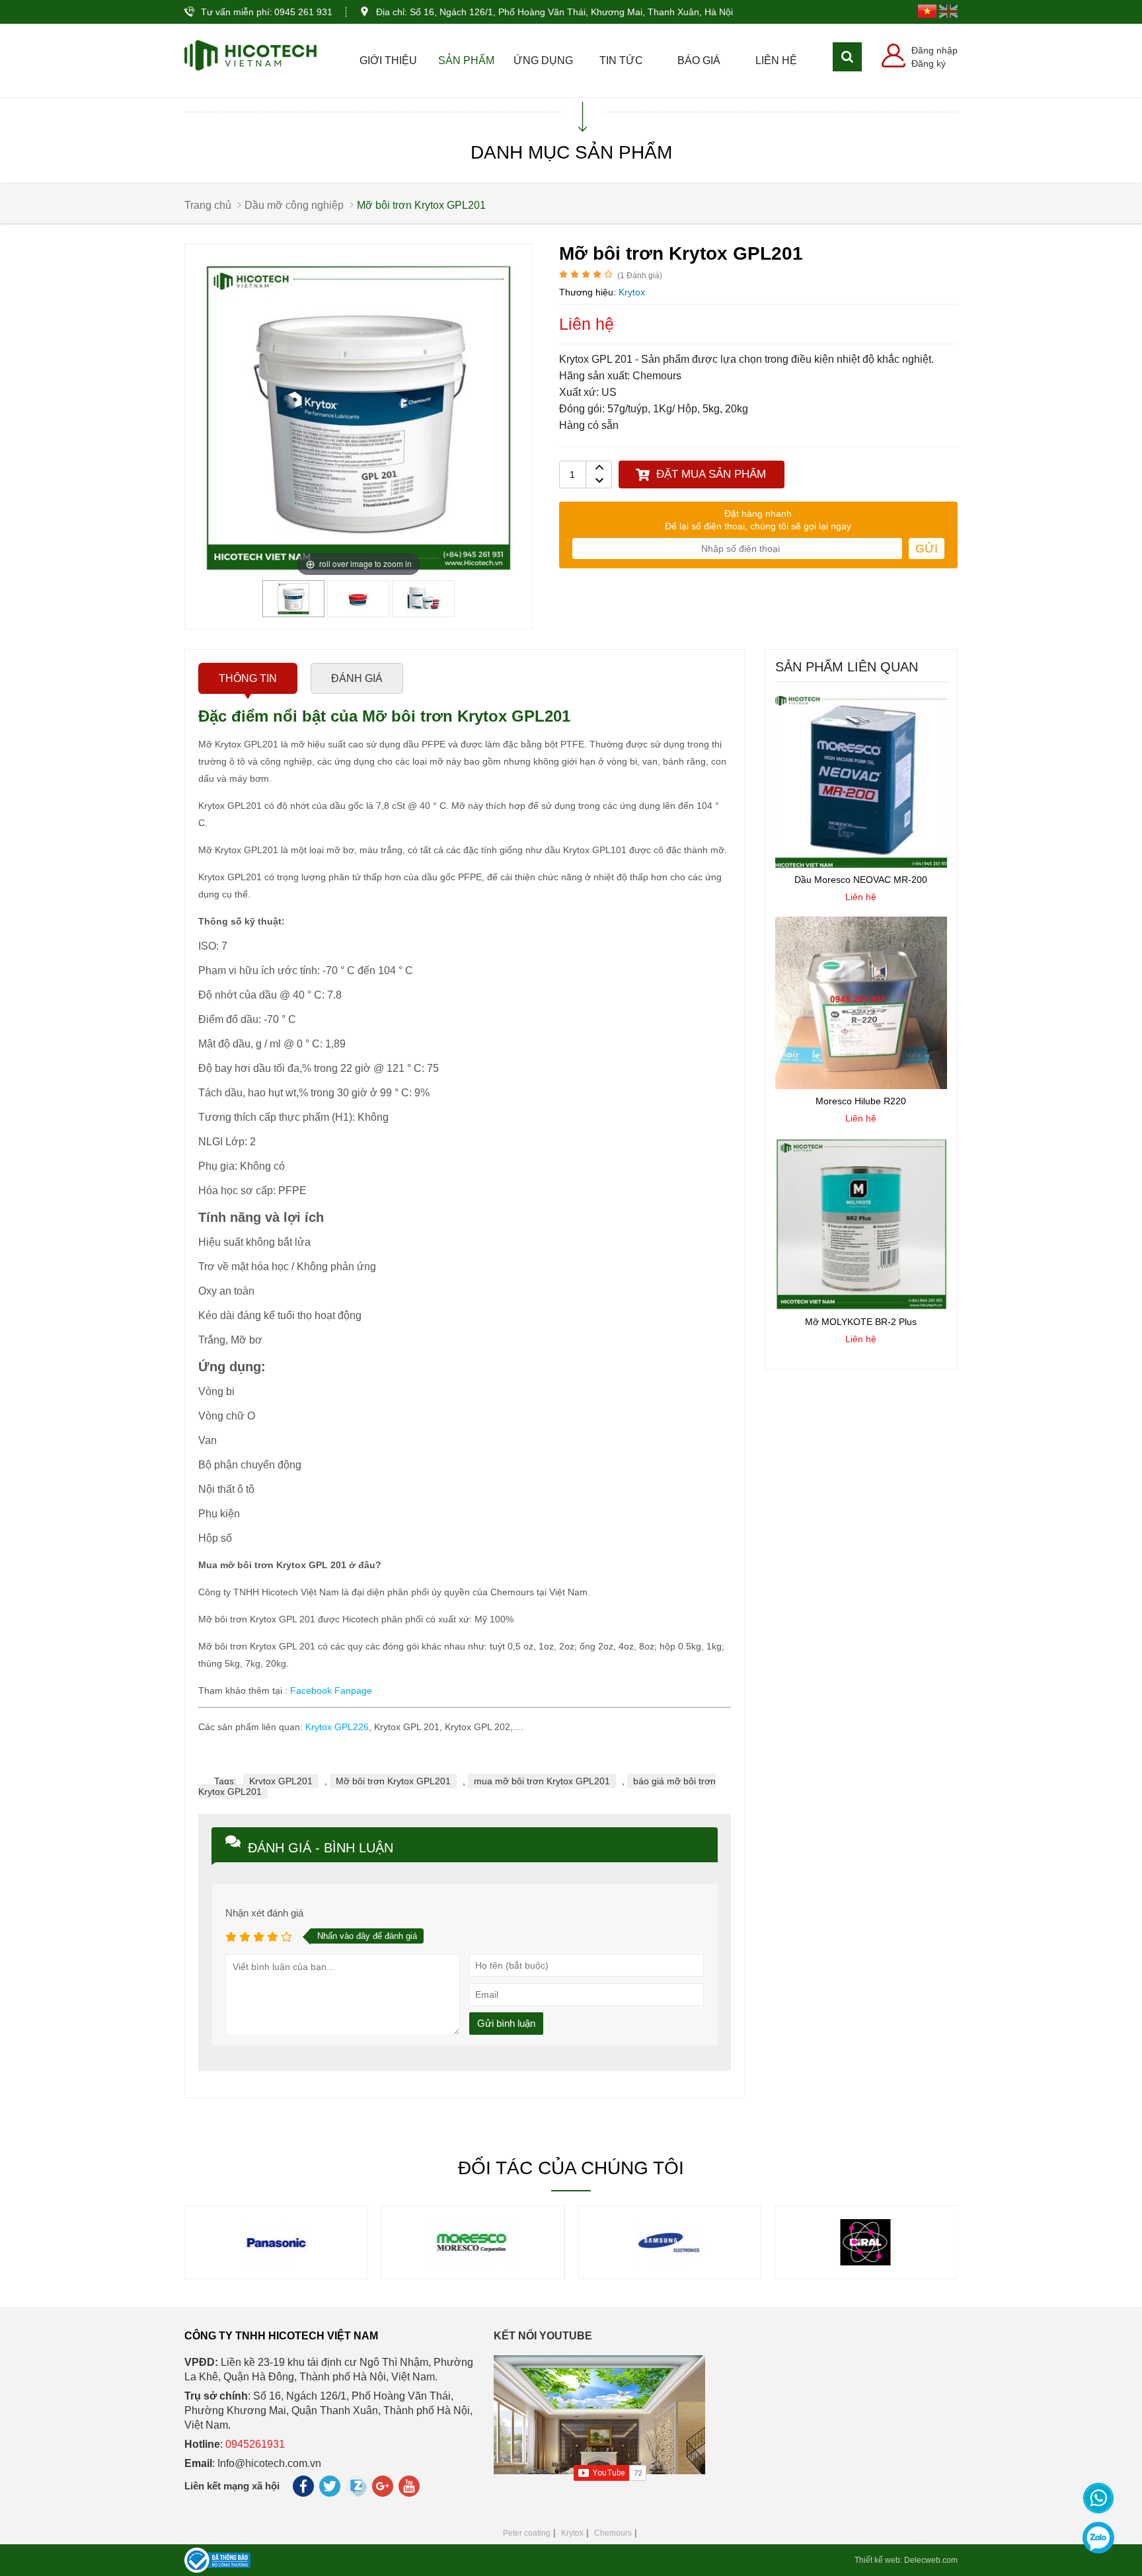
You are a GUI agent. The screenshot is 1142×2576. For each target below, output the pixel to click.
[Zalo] (1098, 2538)
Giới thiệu (388, 60)
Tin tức (621, 60)
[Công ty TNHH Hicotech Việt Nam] (250, 55)
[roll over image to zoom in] (359, 417)
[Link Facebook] (304, 2489)
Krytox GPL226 (337, 1727)
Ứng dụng (543, 60)
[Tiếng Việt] (927, 11)
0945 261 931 (303, 12)
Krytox (572, 2533)
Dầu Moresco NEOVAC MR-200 (861, 880)
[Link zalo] (357, 2493)
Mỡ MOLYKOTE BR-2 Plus (861, 1322)
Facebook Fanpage (331, 1690)
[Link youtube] (410, 2489)
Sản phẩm (466, 60)
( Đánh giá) (640, 276)
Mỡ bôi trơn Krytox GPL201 (393, 1781)
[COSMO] (866, 2262)
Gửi (927, 549)
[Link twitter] (331, 2489)
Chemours (613, 2533)
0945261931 (255, 2444)
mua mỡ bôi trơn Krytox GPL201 (542, 1781)
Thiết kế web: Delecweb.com (906, 2560)
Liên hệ (776, 60)
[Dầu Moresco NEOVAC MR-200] (861, 864)
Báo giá (699, 60)
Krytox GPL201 (281, 1781)
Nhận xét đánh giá (264, 1913)
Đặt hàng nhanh (758, 513)
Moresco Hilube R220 (861, 1101)
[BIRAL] (669, 2262)
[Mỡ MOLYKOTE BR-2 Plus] (861, 1307)
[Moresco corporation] (276, 2262)
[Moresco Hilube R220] (861, 1086)
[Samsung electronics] (473, 2262)
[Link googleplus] (384, 2489)
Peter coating (527, 2533)
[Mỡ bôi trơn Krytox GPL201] (293, 612)
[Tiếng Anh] (948, 11)
